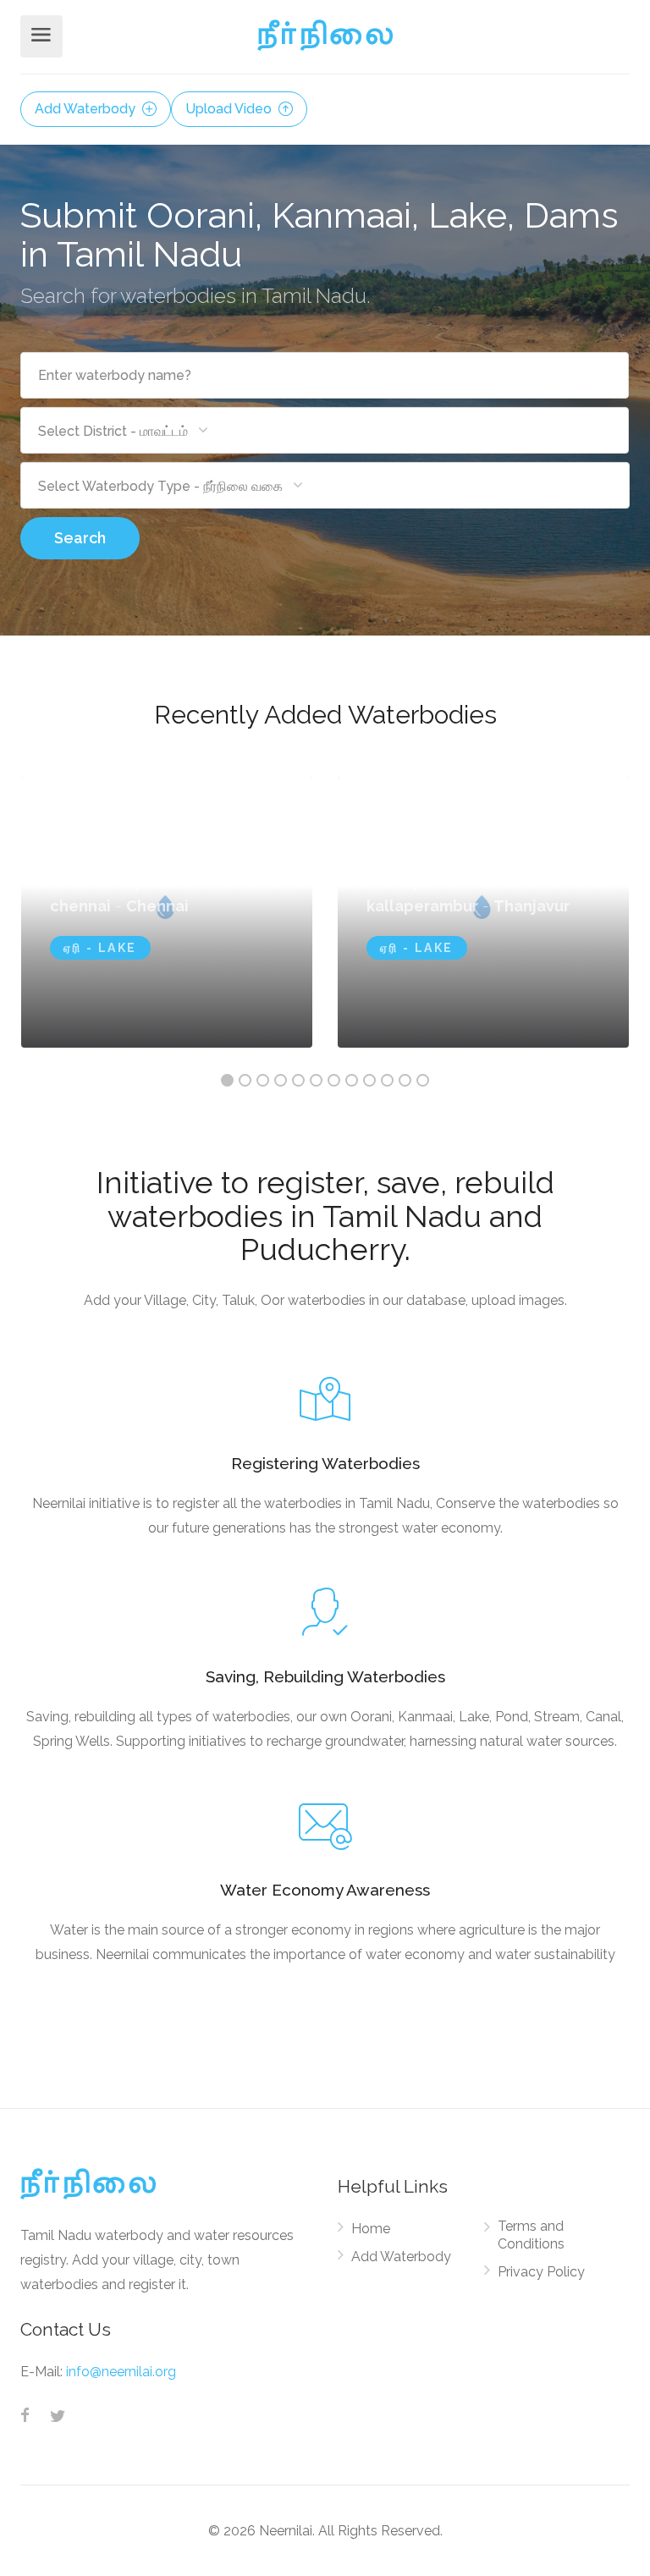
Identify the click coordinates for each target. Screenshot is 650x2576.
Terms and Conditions (531, 2235)
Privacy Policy (541, 2272)
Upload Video (230, 109)
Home (371, 2229)
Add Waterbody (87, 109)
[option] (483, 912)
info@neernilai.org (121, 2372)
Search (80, 538)
